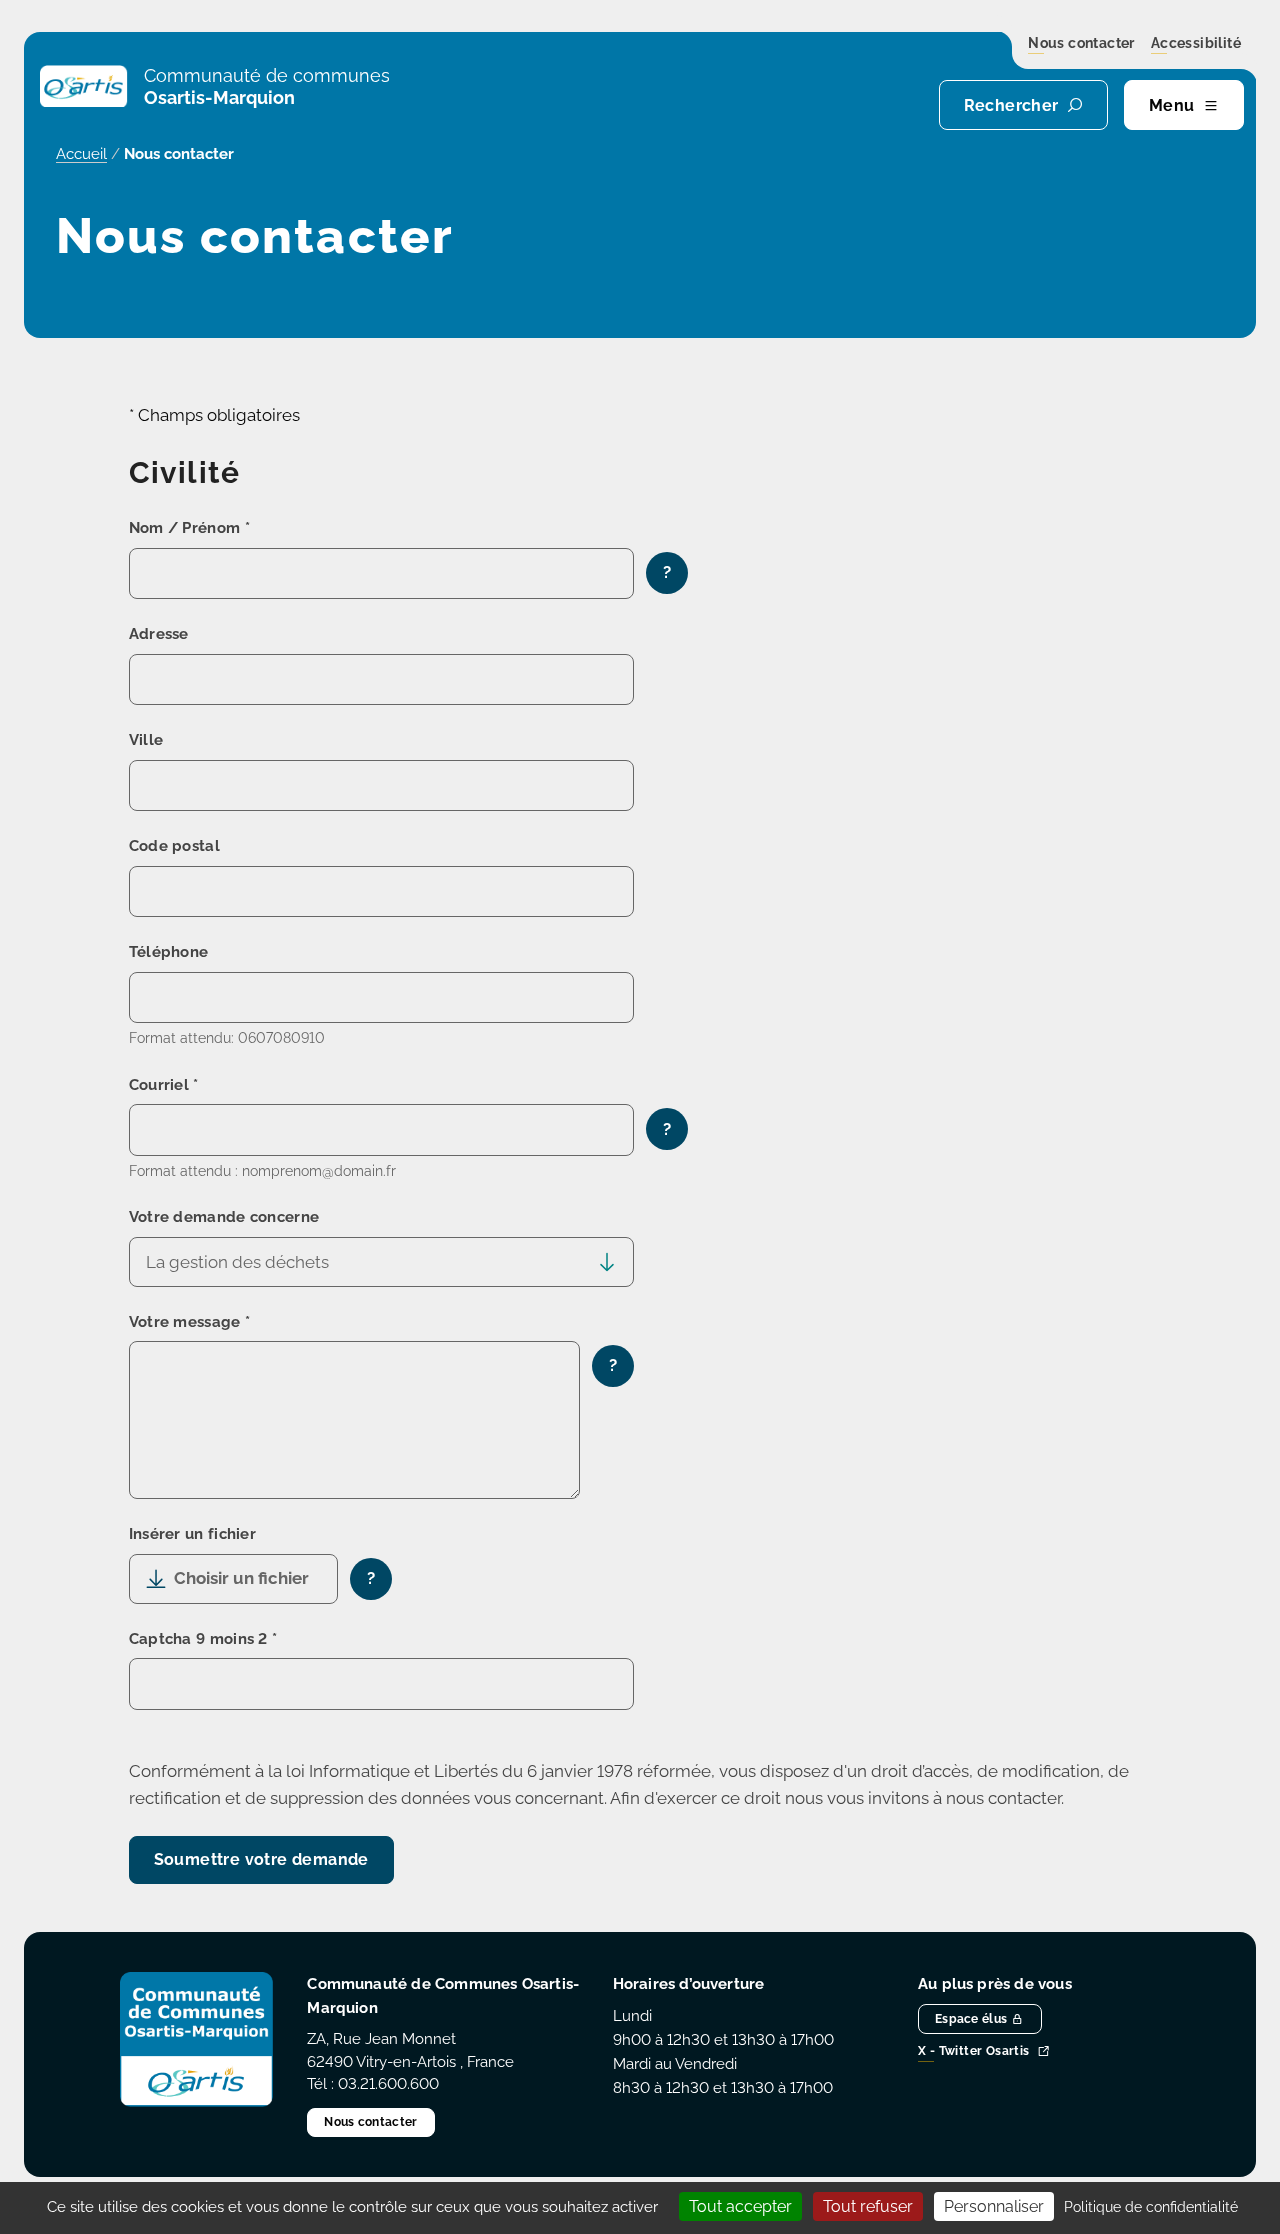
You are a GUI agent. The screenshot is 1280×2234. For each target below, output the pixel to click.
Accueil (81, 154)
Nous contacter (1081, 44)
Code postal (174, 846)
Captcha (203, 1639)
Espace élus (971, 2019)
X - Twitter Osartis (974, 2052)
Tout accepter (740, 2206)
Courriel (164, 1085)
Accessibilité (1196, 44)
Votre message (190, 1322)
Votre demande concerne (224, 1217)
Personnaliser (994, 2206)
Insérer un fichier (192, 1534)
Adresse (159, 634)
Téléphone (169, 952)
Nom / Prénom (189, 528)
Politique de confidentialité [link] (1151, 2207)
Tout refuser (868, 2206)
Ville (146, 740)
